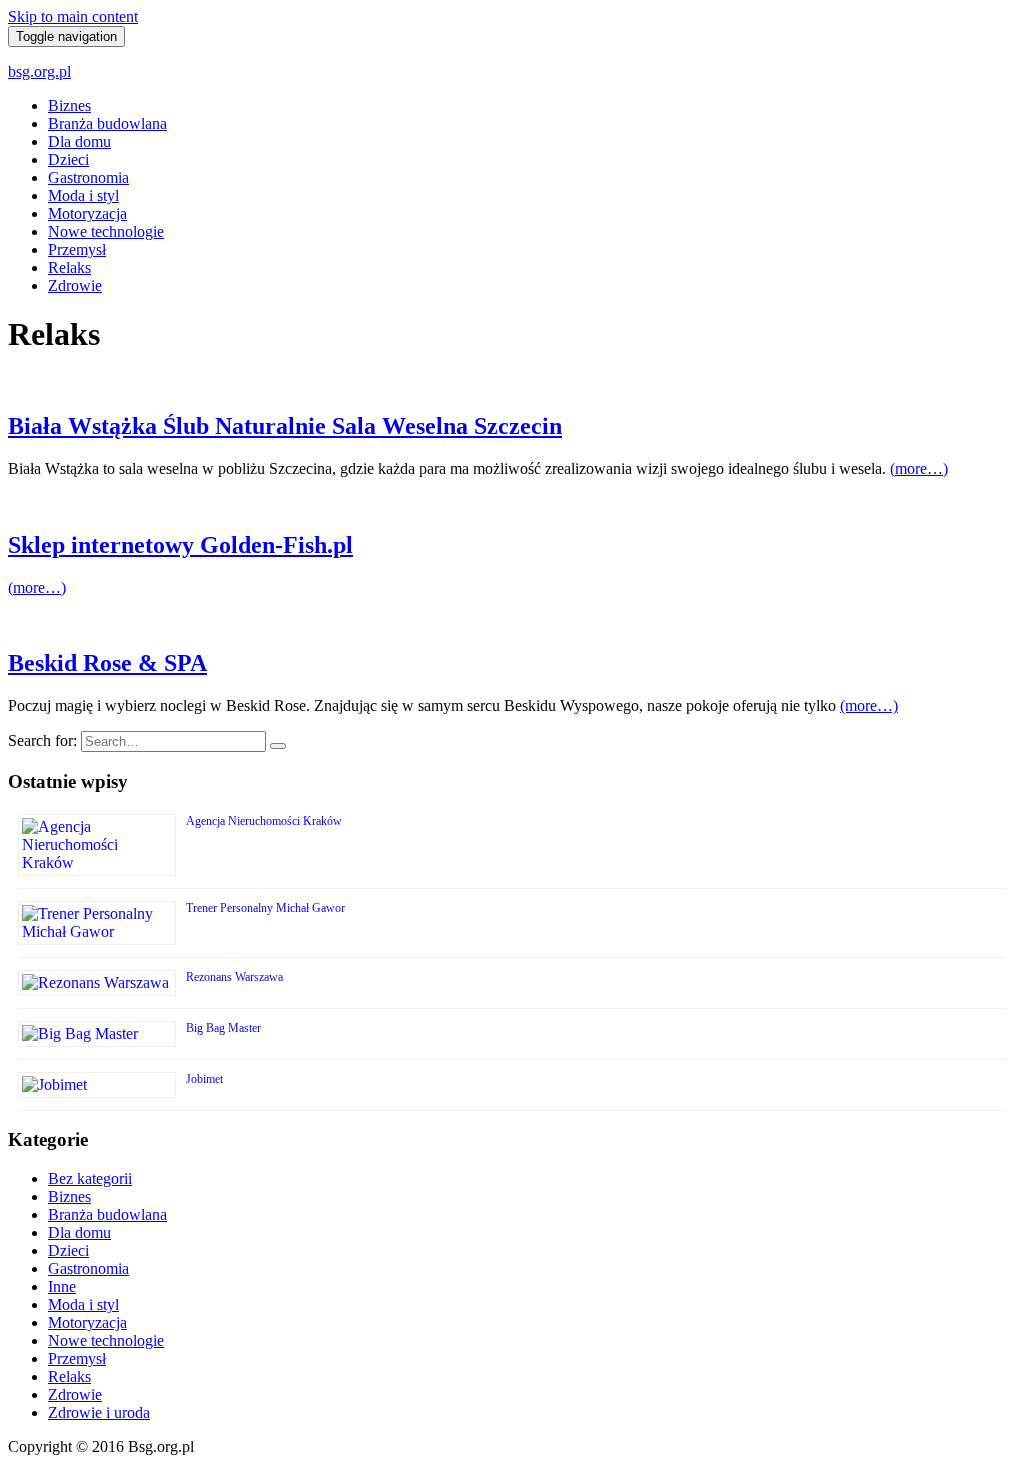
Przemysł (77, 249)
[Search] (278, 746)
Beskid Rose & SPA (107, 663)
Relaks (69, 267)
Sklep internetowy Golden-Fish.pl (180, 545)
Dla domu (79, 141)
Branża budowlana (107, 123)
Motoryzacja (87, 213)
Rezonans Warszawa (234, 977)
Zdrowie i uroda (99, 1412)
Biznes (69, 105)
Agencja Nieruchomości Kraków (264, 821)
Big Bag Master (223, 1028)
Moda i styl (83, 195)
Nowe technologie (106, 231)
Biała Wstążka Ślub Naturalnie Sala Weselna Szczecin (285, 426)
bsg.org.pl (39, 71)
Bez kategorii (90, 1178)
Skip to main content (73, 16)
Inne (62, 1286)
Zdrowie (75, 285)
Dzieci (68, 159)
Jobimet (204, 1079)
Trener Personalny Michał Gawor (265, 908)
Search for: (42, 740)
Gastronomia (88, 177)
